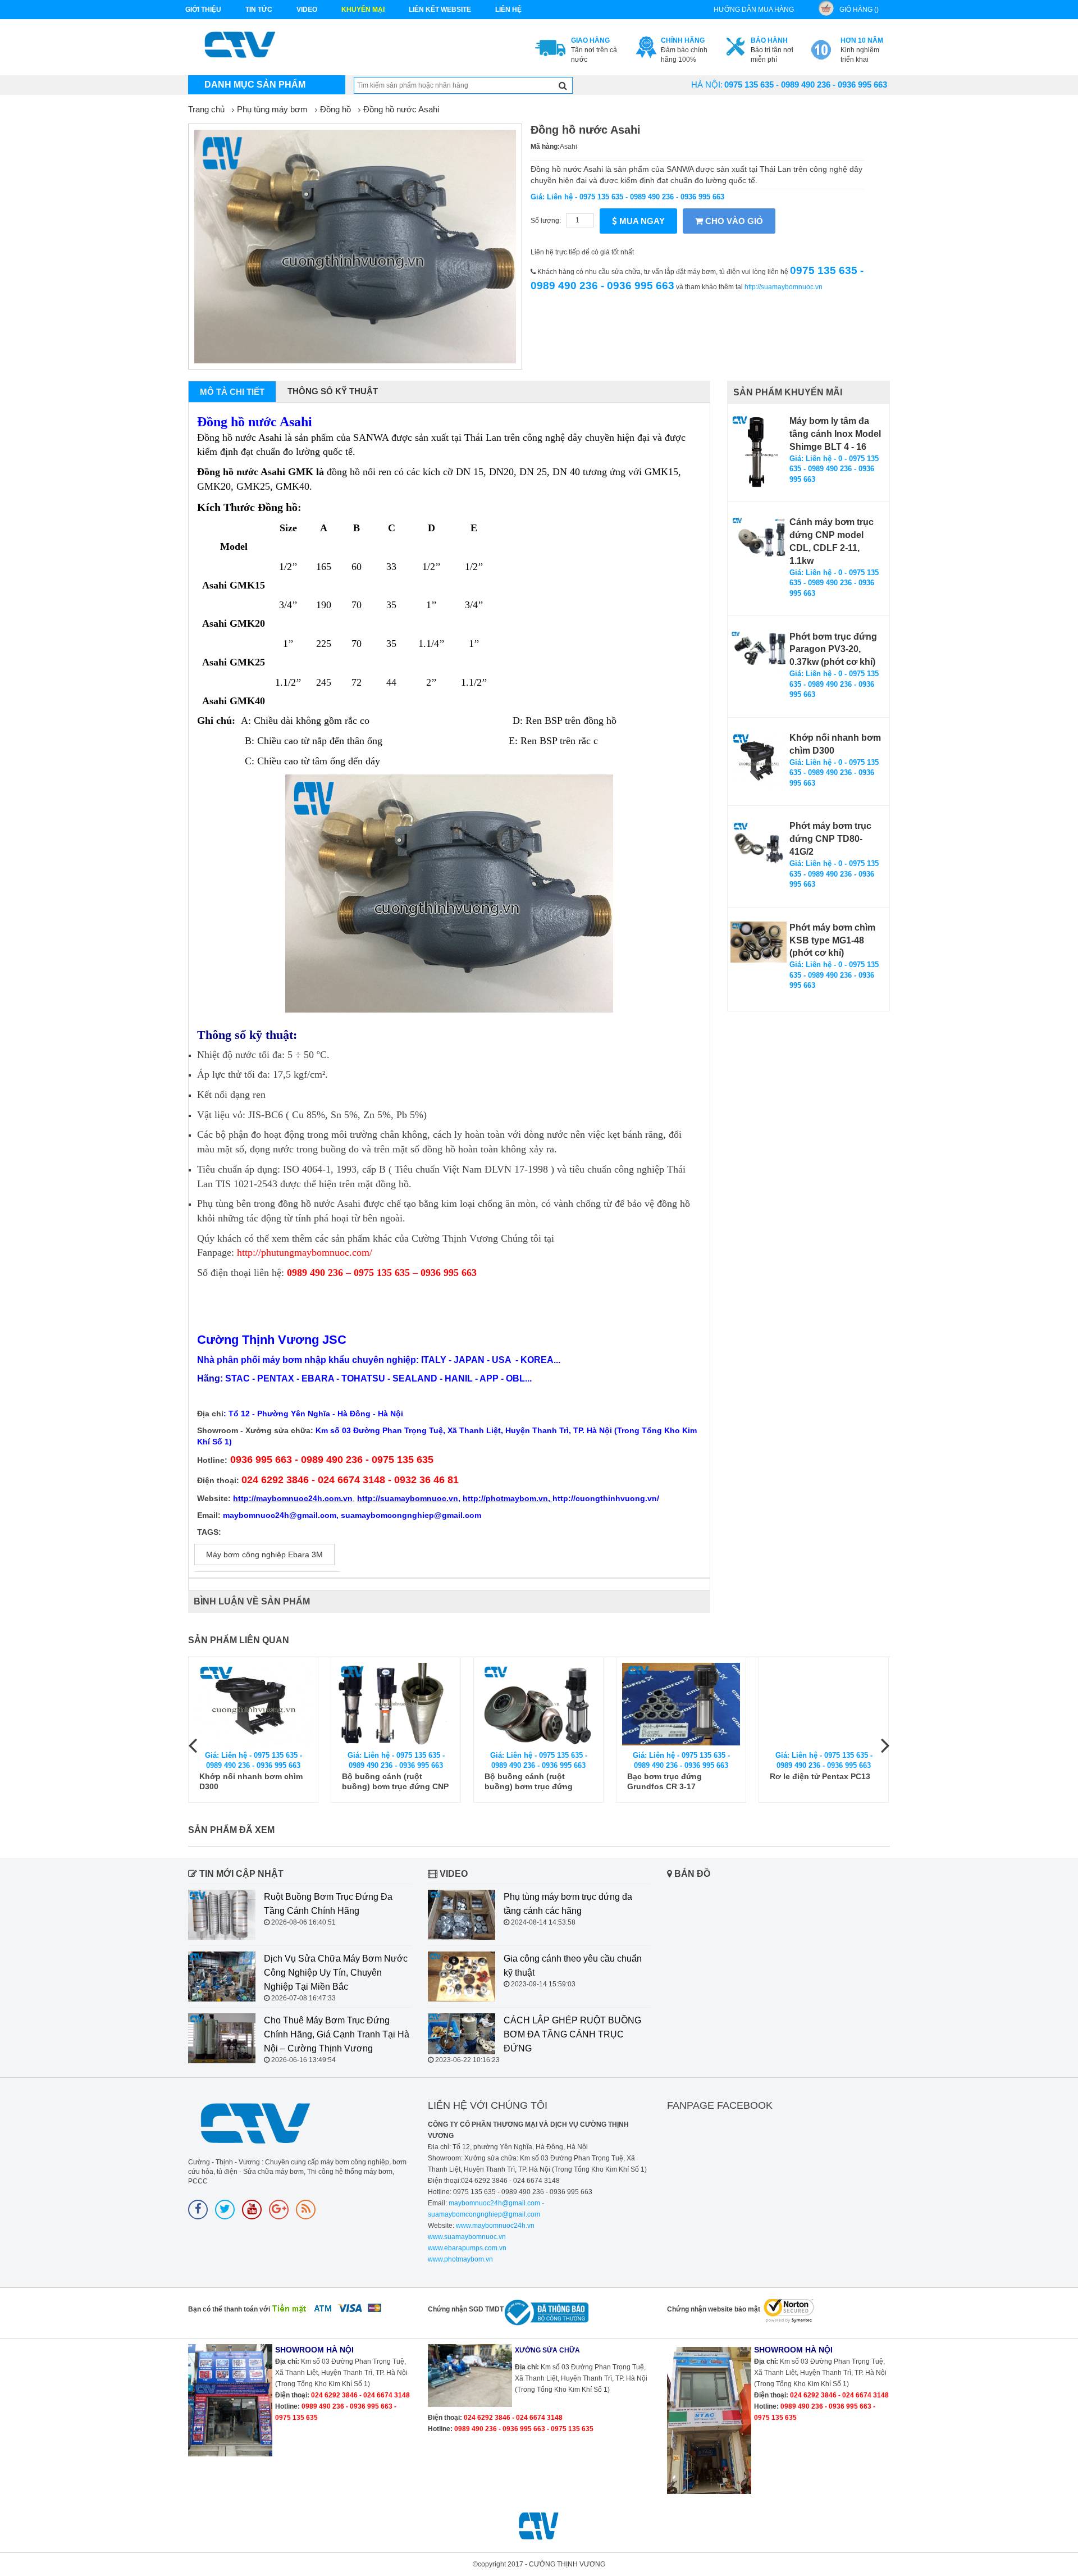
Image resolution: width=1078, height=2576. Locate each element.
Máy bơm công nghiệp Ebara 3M (264, 1554)
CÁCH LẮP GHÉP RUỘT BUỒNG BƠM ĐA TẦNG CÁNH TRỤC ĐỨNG (572, 2034)
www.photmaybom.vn (460, 2259)
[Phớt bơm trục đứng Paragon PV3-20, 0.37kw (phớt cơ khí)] (759, 652)
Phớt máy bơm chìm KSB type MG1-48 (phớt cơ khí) (832, 940)
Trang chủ (206, 109)
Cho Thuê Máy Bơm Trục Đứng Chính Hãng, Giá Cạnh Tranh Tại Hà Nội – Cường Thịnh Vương (337, 2034)
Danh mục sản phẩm (255, 85)
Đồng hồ (335, 109)
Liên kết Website (440, 10)
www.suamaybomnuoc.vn (467, 2237)
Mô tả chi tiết (232, 392)
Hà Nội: (707, 85)
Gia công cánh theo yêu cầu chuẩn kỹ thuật (573, 1966)
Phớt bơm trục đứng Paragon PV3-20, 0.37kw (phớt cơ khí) (833, 649)
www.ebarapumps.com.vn (467, 2248)
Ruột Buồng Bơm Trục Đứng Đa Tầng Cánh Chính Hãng (328, 1904)
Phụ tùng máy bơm (272, 109)
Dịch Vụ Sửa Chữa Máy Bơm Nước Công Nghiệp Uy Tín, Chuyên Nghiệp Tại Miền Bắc (336, 1973)
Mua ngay (641, 221)
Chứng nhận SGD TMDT (466, 2309)
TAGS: (209, 1532)
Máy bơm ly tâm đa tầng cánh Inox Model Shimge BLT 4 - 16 (835, 434)
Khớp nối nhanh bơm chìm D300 (835, 744)
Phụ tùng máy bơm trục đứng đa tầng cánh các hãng (568, 1904)
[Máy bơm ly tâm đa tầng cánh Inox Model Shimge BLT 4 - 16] (759, 452)
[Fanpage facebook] (198, 2210)
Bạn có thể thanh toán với (229, 2309)
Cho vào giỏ (733, 221)
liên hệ (508, 10)
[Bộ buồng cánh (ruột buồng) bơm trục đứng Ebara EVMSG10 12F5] (538, 1704)
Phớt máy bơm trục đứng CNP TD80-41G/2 (830, 839)
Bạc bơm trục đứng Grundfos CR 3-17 (664, 1781)
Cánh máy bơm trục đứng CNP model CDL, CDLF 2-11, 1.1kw (832, 541)
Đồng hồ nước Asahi (401, 109)
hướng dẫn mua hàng (754, 10)
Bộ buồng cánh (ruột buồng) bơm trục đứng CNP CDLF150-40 (395, 1782)
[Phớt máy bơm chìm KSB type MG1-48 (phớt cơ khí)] (759, 942)
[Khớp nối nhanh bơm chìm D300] (759, 760)
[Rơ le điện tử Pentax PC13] (824, 1704)
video (307, 10)
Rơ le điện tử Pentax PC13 (820, 1776)
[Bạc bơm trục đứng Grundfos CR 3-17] (681, 1704)
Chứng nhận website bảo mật (714, 2309)
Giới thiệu (203, 10)
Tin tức (259, 10)
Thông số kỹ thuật (333, 391)
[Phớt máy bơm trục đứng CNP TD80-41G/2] (759, 842)
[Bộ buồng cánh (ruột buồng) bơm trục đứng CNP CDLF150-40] (396, 1704)
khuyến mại (363, 10)
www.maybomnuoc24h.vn (494, 2226)
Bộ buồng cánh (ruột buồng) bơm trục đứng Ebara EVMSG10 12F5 (529, 1782)
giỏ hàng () (859, 10)
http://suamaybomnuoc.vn (784, 287)
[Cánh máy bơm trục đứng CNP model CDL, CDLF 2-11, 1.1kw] (759, 537)
